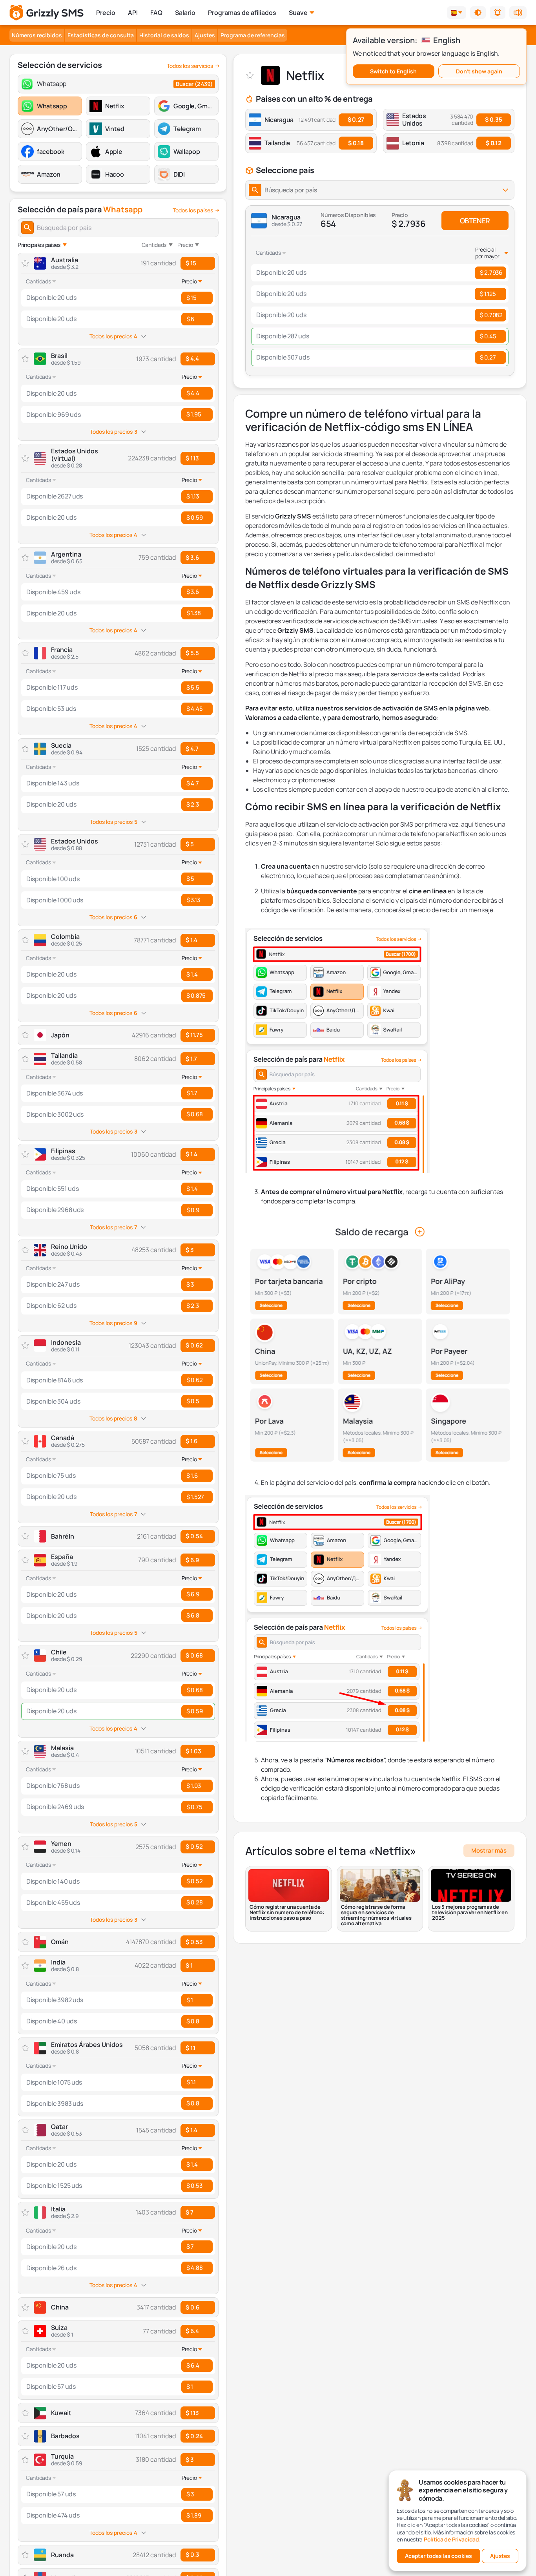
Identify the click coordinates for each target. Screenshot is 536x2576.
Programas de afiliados (242, 13)
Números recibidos (37, 35)
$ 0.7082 (491, 315)
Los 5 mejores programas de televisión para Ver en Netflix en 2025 (470, 1912)
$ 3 (190, 1250)
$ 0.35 (493, 120)
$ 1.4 (191, 940)
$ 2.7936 (491, 273)
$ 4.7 (192, 749)
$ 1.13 (192, 458)
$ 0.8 (193, 2021)
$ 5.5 (192, 653)
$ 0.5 (193, 1401)
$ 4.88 (194, 2268)
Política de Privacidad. (452, 2539)
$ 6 (190, 319)
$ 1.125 (488, 294)
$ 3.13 (193, 900)
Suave (298, 13)
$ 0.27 (356, 120)
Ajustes (205, 35)
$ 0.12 (493, 143)
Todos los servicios (190, 66)
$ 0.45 (488, 336)
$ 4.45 (194, 709)
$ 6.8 (193, 1615)
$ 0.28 (194, 1902)
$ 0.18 (356, 143)
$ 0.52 (194, 1847)
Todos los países (193, 210)
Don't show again (479, 71)
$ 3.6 (192, 558)
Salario (185, 13)
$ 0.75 (194, 1807)
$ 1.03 (193, 1751)
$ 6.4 (192, 2331)
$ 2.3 (193, 804)
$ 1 (189, 1965)
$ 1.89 (194, 2515)
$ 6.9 (192, 1560)
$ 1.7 (191, 1059)
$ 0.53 (194, 2186)
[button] (478, 13)
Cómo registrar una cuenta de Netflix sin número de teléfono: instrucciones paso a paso (287, 1912)
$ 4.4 (192, 359)
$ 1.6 (191, 1441)
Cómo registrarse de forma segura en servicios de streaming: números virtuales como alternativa (376, 1915)
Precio (106, 13)
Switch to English (393, 71)
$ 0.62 (194, 1345)
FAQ (156, 13)
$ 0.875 (196, 996)
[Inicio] (46, 13)
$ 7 (190, 2212)
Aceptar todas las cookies (438, 2556)
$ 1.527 (195, 1497)
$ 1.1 (191, 2048)
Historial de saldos (164, 35)
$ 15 (191, 263)
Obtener (475, 221)
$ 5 (190, 844)
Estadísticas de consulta (101, 35)
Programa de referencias (253, 35)
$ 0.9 (193, 1210)
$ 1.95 (194, 414)
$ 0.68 (194, 1114)
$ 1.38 (193, 613)
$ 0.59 (194, 518)
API (133, 13)
